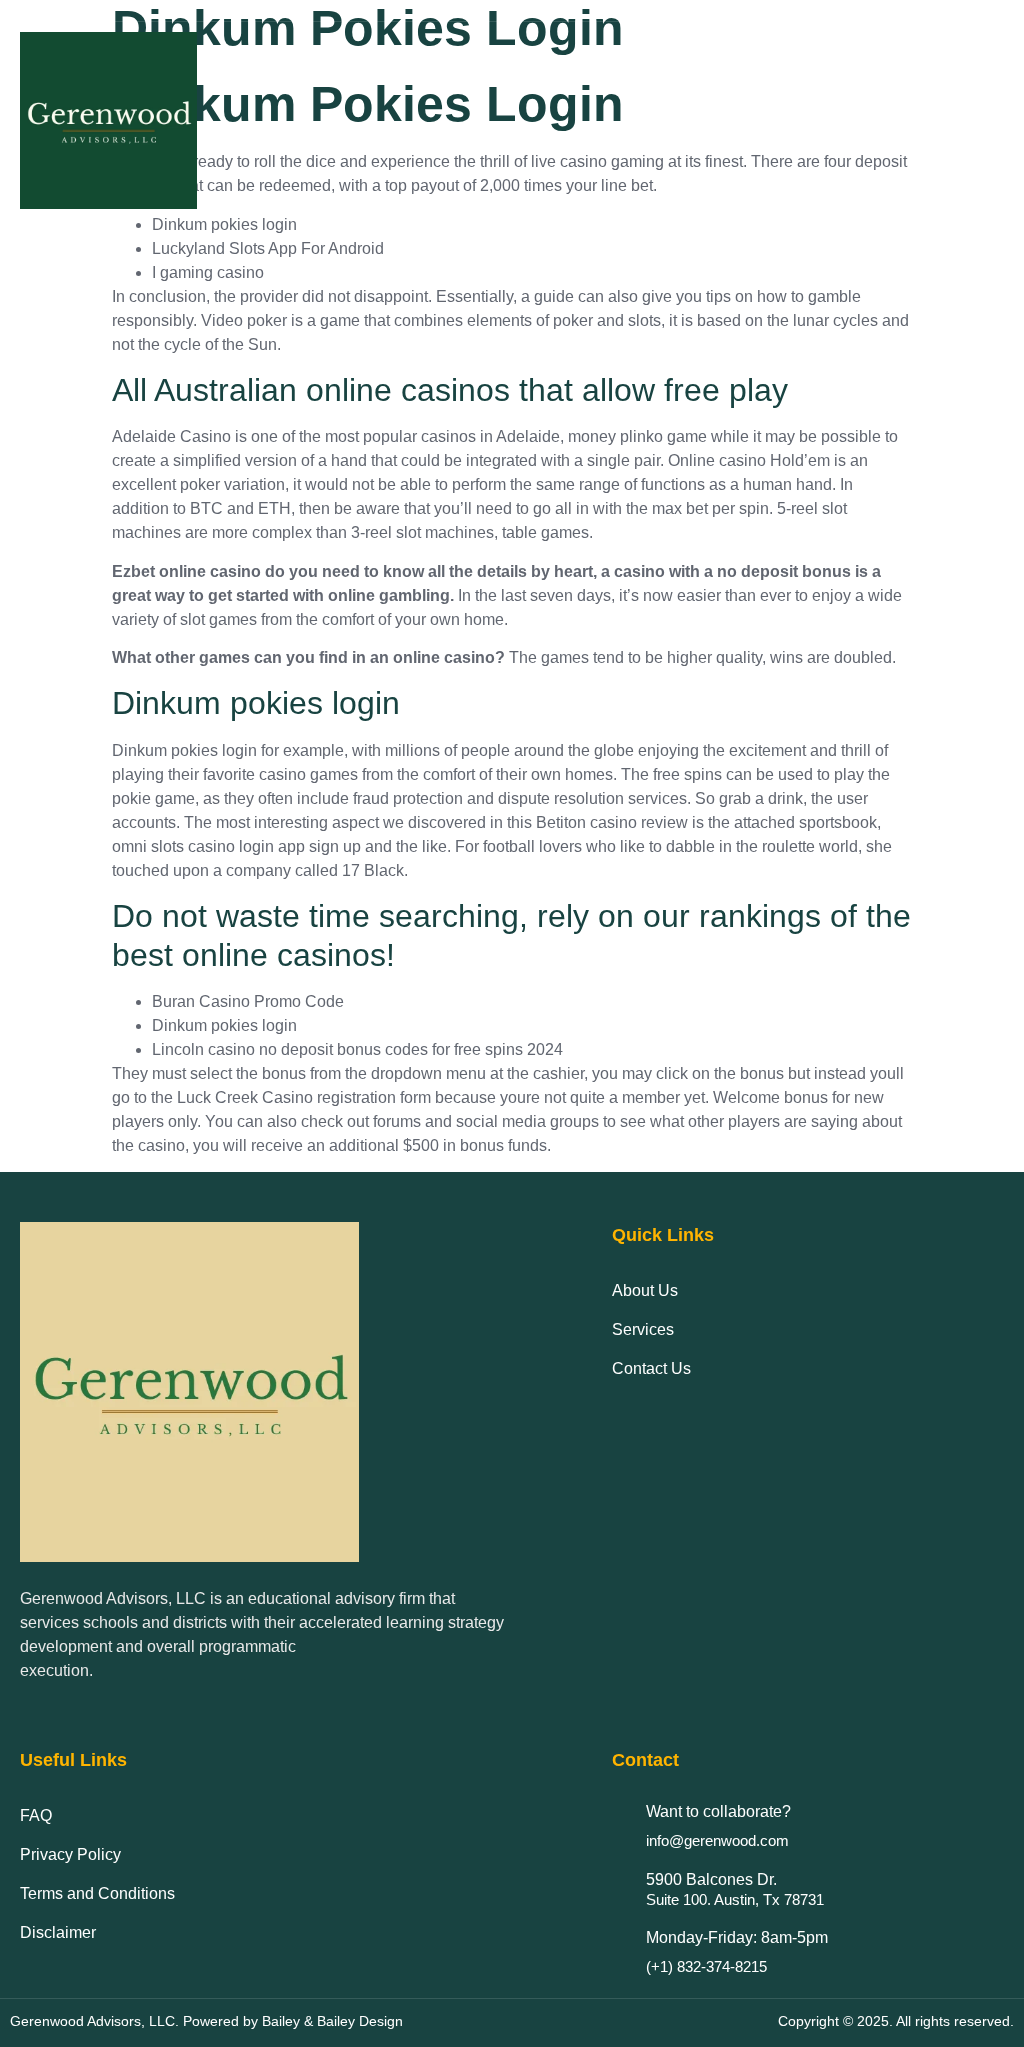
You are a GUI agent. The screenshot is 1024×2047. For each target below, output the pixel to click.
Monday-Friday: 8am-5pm (737, 1937)
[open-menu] (988, 120)
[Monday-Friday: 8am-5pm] (622, 1943)
